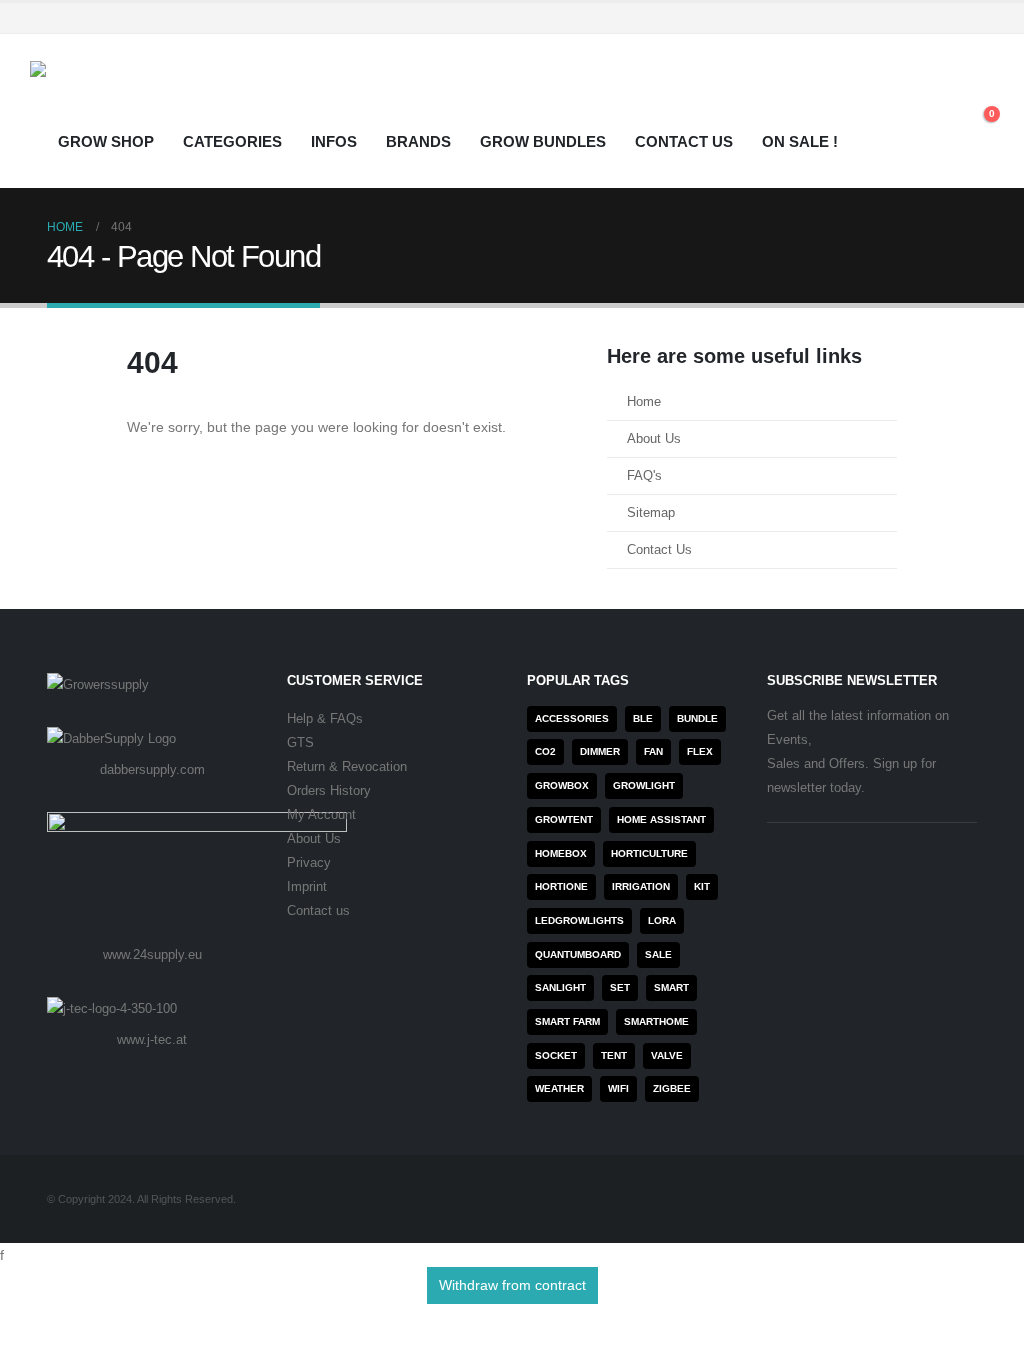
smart (671, 987)
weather (559, 1088)
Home (644, 402)
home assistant (661, 819)
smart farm (567, 1021)
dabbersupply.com (152, 769)
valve (667, 1055)
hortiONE (561, 886)
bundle (697, 718)
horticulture (649, 853)
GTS (300, 743)
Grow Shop (106, 141)
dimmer (600, 751)
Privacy (309, 863)
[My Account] (933, 98)
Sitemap (651, 513)
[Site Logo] (115, 92)
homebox (561, 853)
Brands (418, 141)
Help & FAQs (325, 719)
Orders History (329, 791)
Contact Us (684, 141)
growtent (564, 819)
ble (643, 718)
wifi (618, 1088)
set (620, 987)
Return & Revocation (347, 767)
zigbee (672, 1088)
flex (700, 751)
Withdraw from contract (512, 1285)
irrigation (641, 886)
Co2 (545, 751)
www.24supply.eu (152, 954)
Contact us (318, 911)
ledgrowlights (579, 920)
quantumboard (578, 954)
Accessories (572, 718)
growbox (562, 785)
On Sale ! (800, 141)
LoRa (662, 920)
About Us (654, 439)
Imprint (307, 887)
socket (556, 1055)
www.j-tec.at (152, 1039)
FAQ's (644, 476)
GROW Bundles (543, 141)
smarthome (656, 1021)
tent (614, 1055)
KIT (702, 886)
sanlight (560, 987)
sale (658, 954)
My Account (321, 815)
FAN (653, 751)
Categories (232, 141)
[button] (978, 98)
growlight (644, 785)
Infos (334, 141)
